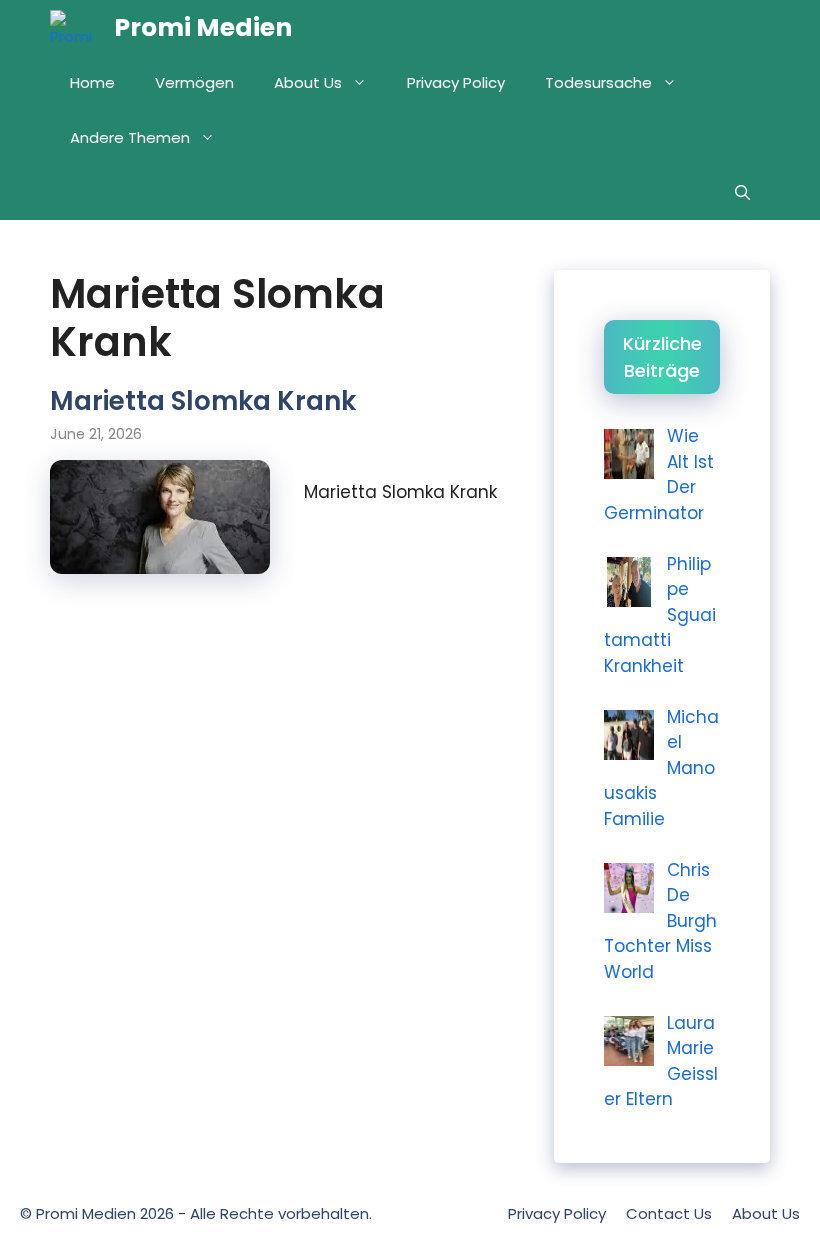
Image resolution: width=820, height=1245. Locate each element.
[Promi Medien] (77, 27)
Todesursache (598, 82)
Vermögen (194, 82)
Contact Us (669, 1213)
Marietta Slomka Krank (203, 401)
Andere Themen (130, 137)
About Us (308, 82)
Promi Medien (203, 27)
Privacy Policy (456, 82)
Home (92, 82)
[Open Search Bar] (742, 192)
